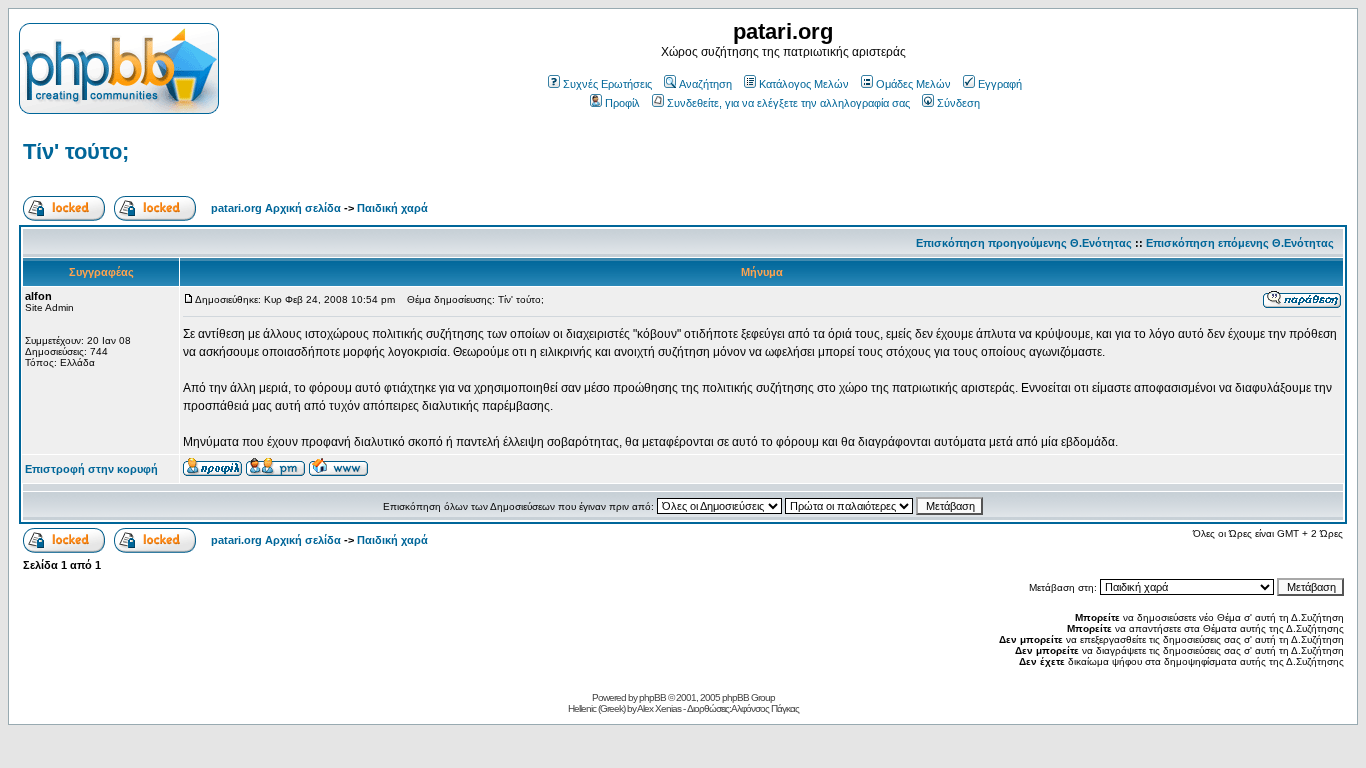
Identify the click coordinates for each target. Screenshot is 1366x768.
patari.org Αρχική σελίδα (276, 208)
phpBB (652, 697)
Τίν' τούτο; (76, 151)
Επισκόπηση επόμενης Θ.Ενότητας (1240, 243)
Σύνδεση (958, 103)
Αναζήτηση (705, 84)
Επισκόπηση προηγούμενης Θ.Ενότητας (1024, 243)
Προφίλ (622, 103)
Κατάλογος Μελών (804, 84)
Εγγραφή (1000, 84)
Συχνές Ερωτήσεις (607, 84)
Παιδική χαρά (392, 208)
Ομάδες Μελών (913, 84)
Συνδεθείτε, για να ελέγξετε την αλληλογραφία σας (788, 103)
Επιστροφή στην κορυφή (91, 469)
